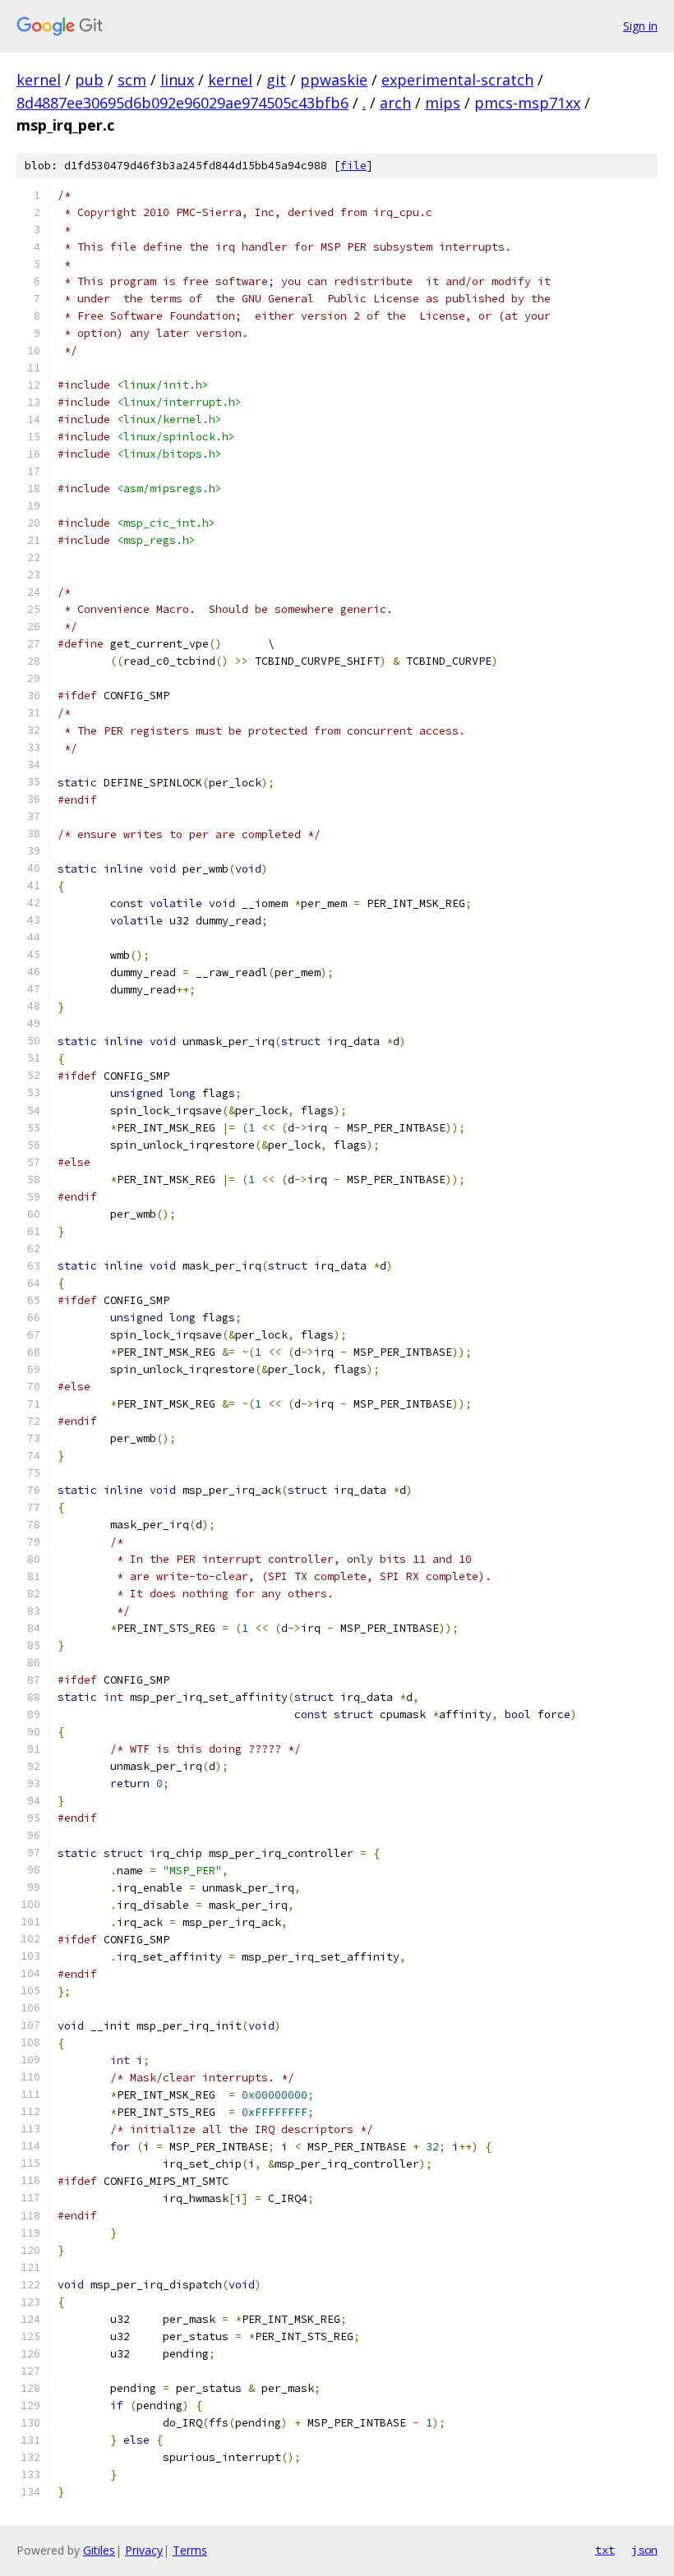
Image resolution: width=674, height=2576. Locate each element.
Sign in (640, 26)
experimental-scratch (457, 80)
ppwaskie (334, 80)
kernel (39, 80)
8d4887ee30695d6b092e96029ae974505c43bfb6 (182, 103)
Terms (190, 2550)
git (276, 80)
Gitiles (99, 2550)
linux (177, 80)
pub (89, 80)
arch (395, 103)
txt (605, 2550)
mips (443, 103)
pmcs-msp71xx (527, 103)
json (644, 2550)
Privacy (144, 2550)
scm (132, 80)
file (353, 166)
